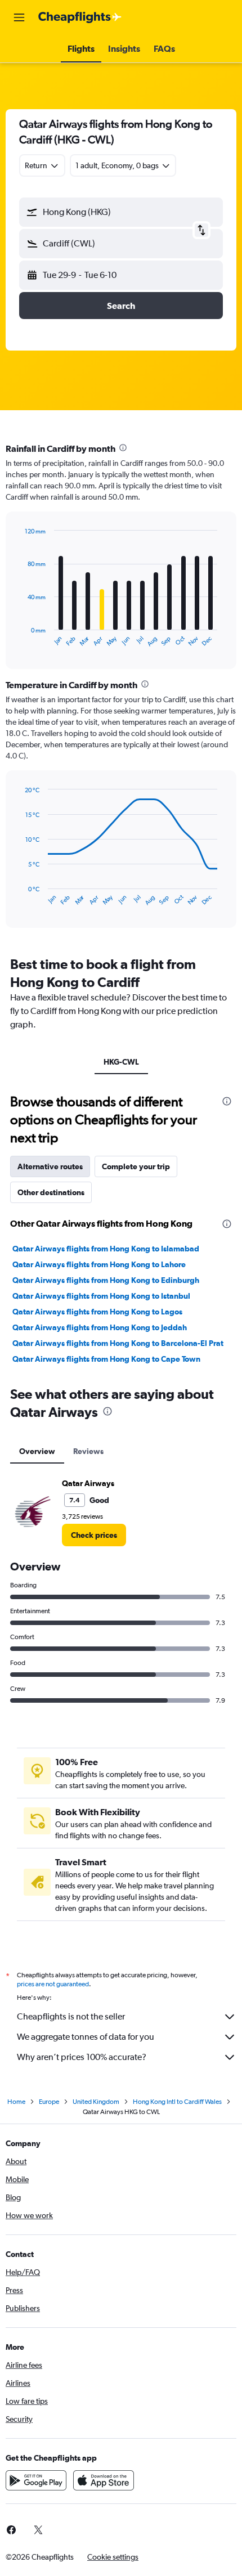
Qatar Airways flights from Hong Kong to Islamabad (106, 1249)
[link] (94, 1535)
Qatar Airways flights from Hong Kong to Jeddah (100, 1327)
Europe (49, 2102)
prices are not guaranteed (53, 1984)
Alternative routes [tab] (50, 1166)
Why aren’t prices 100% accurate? (82, 2057)
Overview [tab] (37, 1451)
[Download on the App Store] (104, 2480)
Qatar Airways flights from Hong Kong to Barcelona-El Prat (118, 1343)
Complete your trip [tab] (136, 1166)
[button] (19, 17)
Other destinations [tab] (51, 1192)
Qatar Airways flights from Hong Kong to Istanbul (101, 1296)
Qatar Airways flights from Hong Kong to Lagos (97, 1312)
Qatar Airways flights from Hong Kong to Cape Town (106, 1359)
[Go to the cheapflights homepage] (80, 17)
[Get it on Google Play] (36, 2480)
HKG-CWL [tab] (121, 1062)
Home (16, 2102)
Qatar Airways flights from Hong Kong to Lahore (99, 1264)
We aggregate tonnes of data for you (86, 2037)
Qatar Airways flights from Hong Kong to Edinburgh (106, 1280)
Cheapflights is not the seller (71, 2016)
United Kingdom (96, 2102)
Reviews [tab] (88, 1451)
